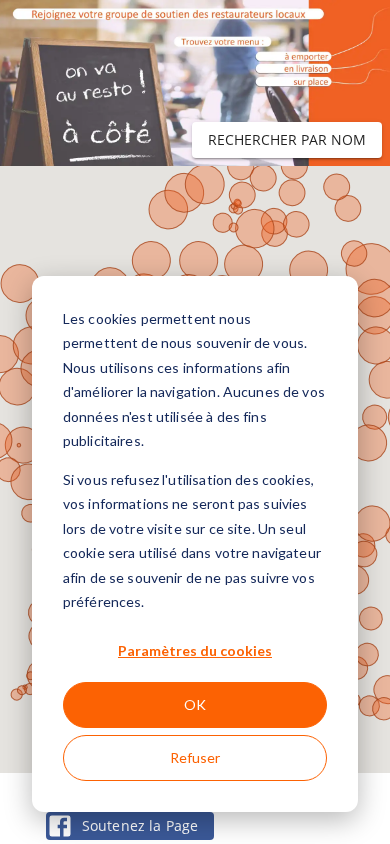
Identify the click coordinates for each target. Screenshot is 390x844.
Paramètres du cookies (195, 650)
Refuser (195, 757)
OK (195, 704)
